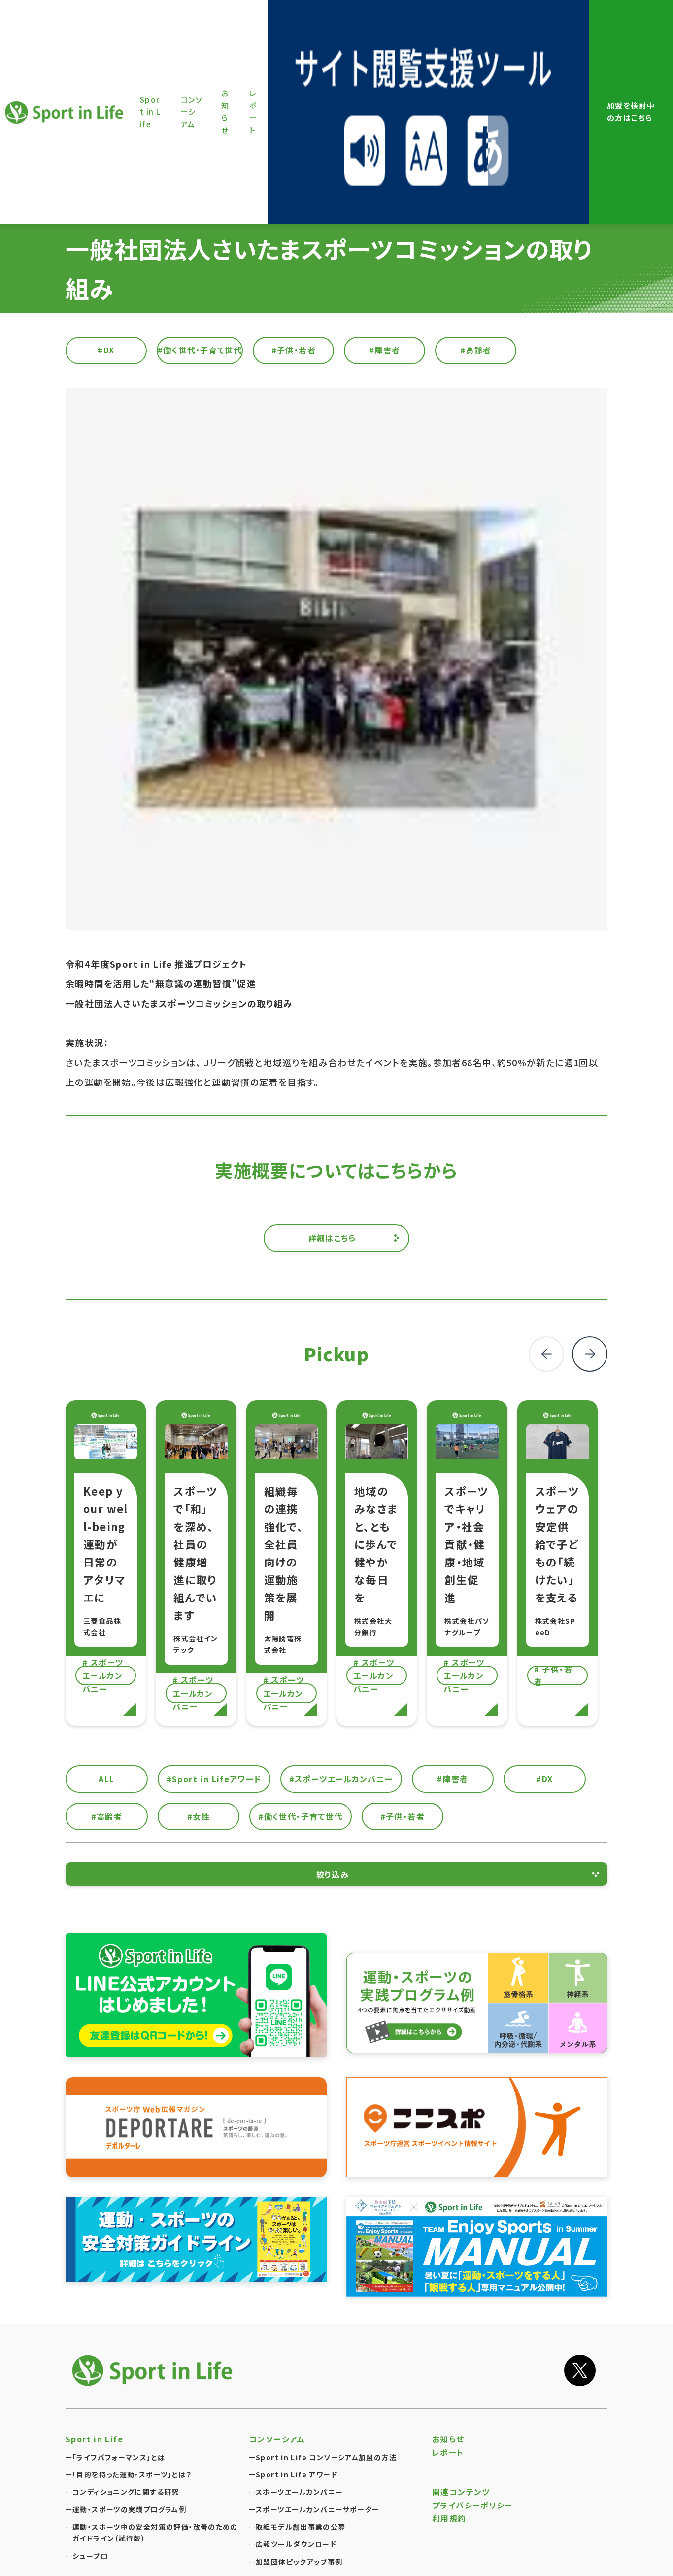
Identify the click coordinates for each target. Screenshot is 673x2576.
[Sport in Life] (154, 2370)
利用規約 (449, 2518)
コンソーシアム (277, 2439)
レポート (448, 2452)
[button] (590, 1354)
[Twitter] (580, 2370)
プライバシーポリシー (472, 2505)
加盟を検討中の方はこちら (631, 111)
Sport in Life (66, 112)
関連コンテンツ (461, 2492)
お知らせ (448, 2439)
